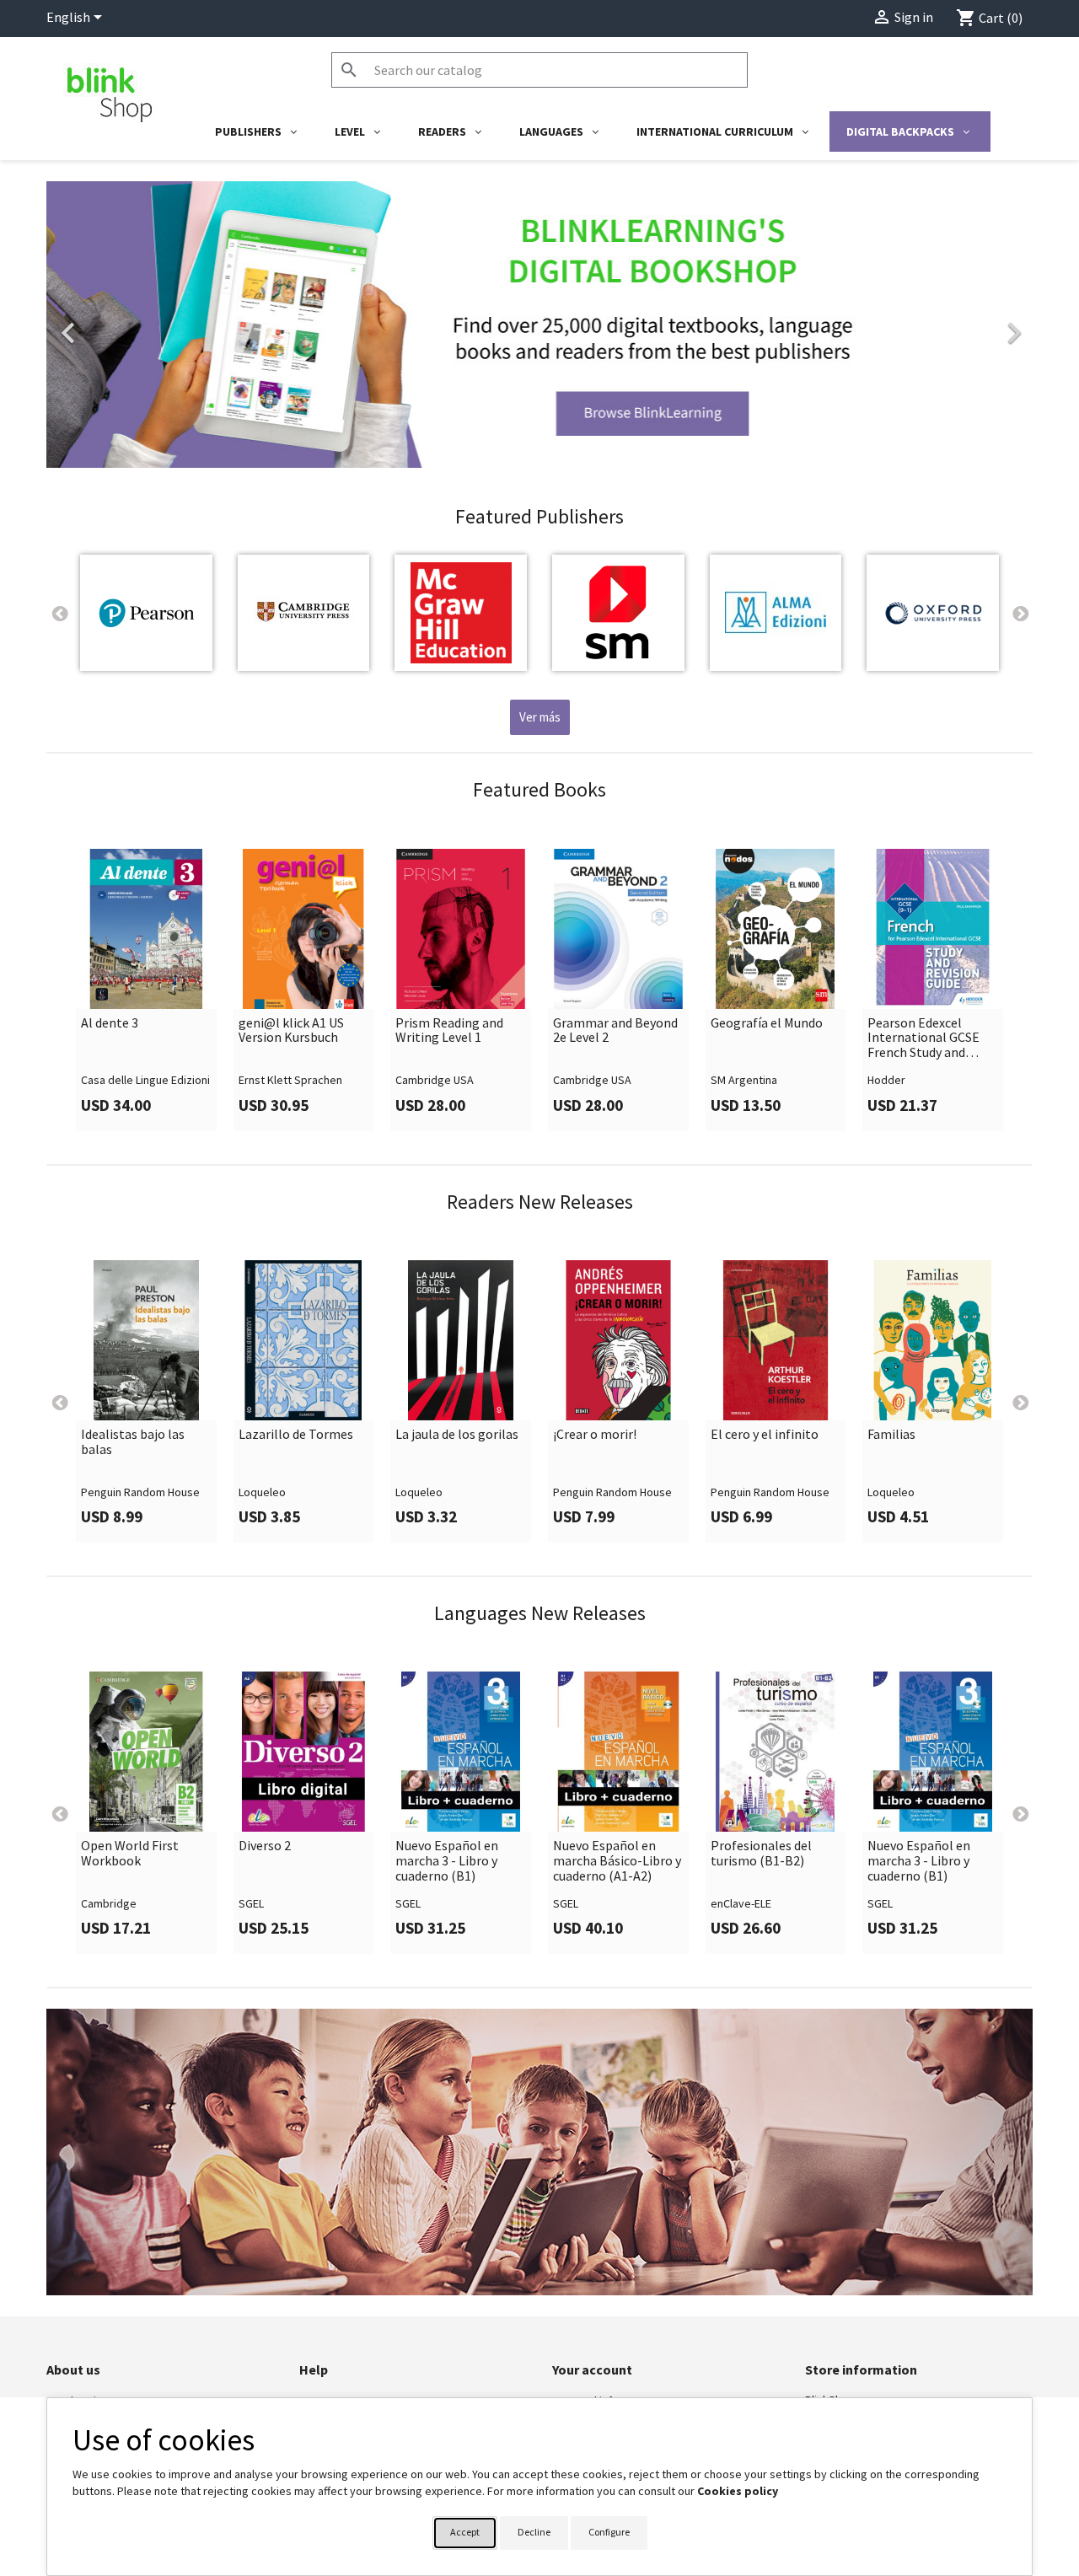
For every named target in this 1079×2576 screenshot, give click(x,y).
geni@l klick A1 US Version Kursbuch (291, 1030)
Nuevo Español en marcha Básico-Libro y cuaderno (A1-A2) (617, 1861)
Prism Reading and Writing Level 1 (449, 1030)
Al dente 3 (110, 1023)
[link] (539, 325)
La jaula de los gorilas (457, 1435)
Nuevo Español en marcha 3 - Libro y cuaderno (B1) (447, 1861)
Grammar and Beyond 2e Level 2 (615, 1030)
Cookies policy (738, 2491)
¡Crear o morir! (595, 1435)
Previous (59, 613)
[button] (121, 325)
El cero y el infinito (765, 1435)
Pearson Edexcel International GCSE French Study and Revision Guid (923, 1038)
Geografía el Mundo (767, 1023)
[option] (539, 325)
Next (1020, 613)
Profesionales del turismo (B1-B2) (761, 1853)
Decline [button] (534, 2532)
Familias (891, 1435)
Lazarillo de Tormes (296, 1435)
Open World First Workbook (130, 1853)
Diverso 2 (265, 1846)
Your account (592, 2369)
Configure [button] (609, 2532)
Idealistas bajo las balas (133, 1442)
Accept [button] (465, 2532)
